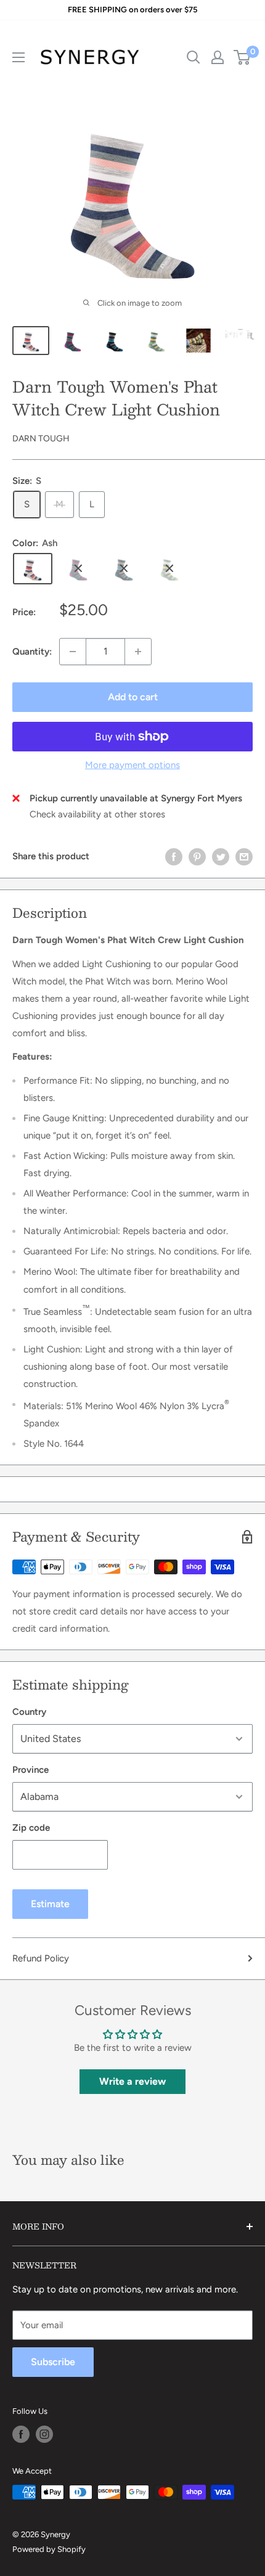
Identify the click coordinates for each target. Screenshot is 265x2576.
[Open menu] (18, 57)
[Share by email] (244, 857)
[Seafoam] (169, 568)
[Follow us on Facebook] (21, 2434)
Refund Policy (41, 1958)
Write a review (132, 2081)
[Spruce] (78, 568)
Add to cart (133, 697)
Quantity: (32, 652)
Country (29, 1712)
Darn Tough (41, 439)
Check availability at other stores (97, 814)
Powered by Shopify (49, 2549)
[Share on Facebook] (174, 857)
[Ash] (33, 568)
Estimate (50, 1904)
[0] (243, 57)
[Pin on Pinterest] (197, 857)
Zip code (31, 1828)
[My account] (218, 57)
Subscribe (53, 2362)
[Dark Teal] (124, 568)
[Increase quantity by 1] (138, 652)
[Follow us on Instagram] (44, 2434)
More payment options (132, 765)
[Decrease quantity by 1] (73, 652)
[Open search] (194, 57)
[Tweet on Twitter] (221, 857)
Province (31, 1770)
